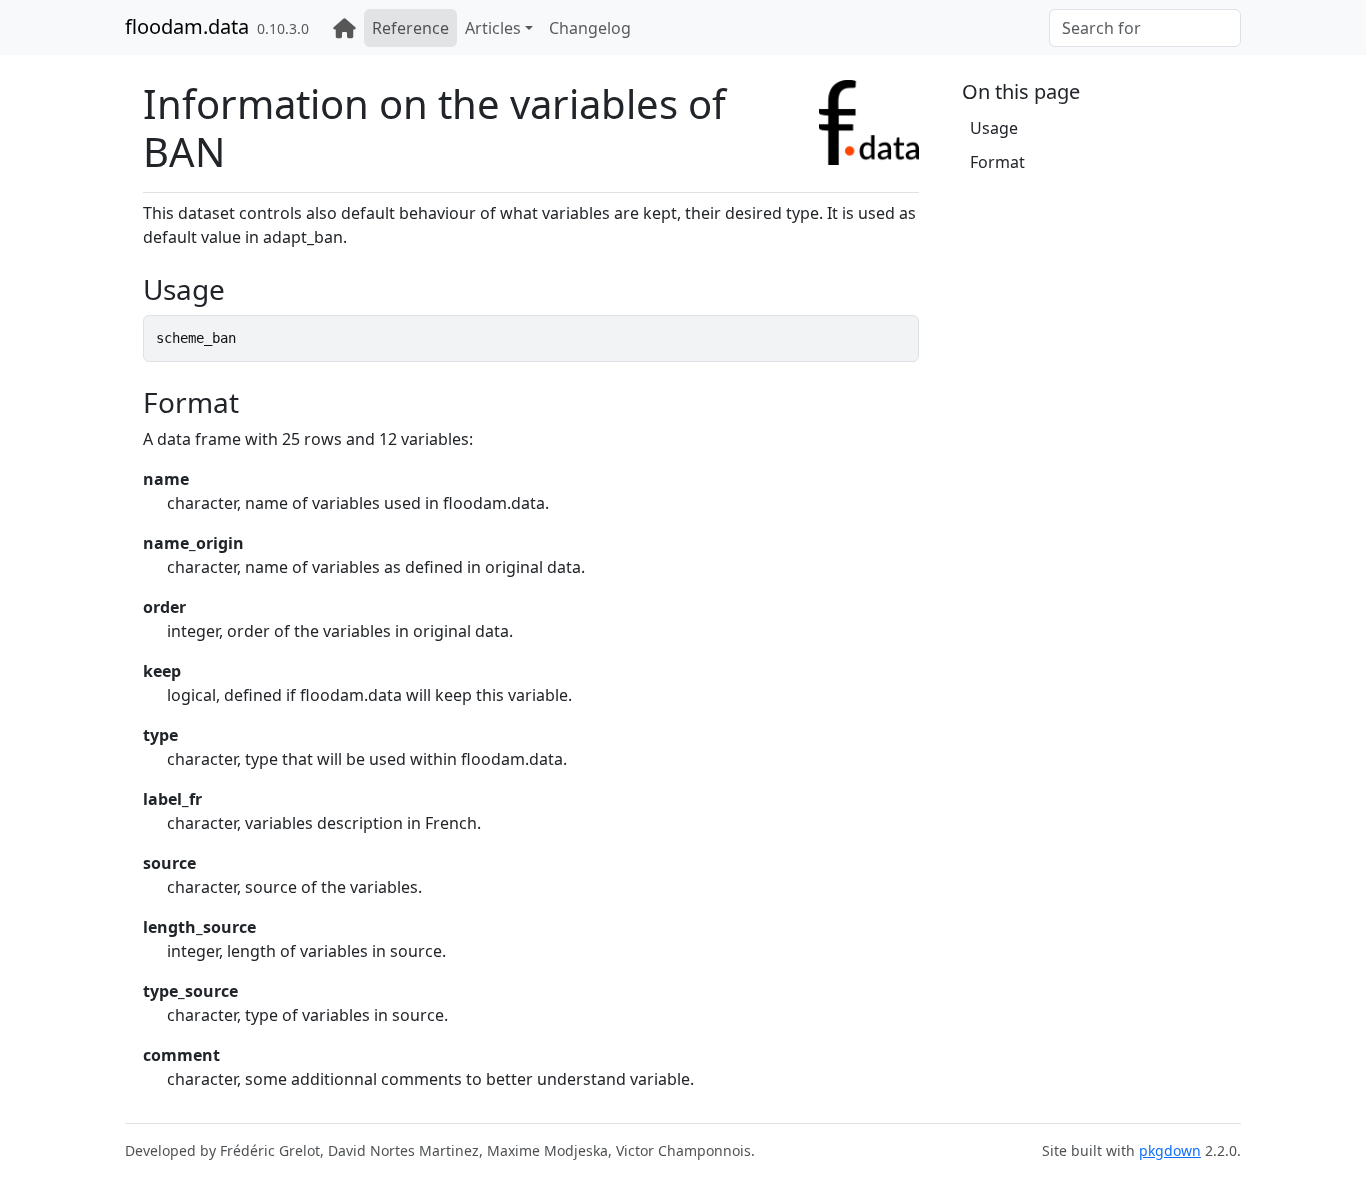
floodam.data (187, 26)
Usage (994, 128)
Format (997, 162)
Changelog (590, 28)
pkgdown (1170, 1150)
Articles (493, 28)
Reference (410, 28)
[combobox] (1145, 28)
